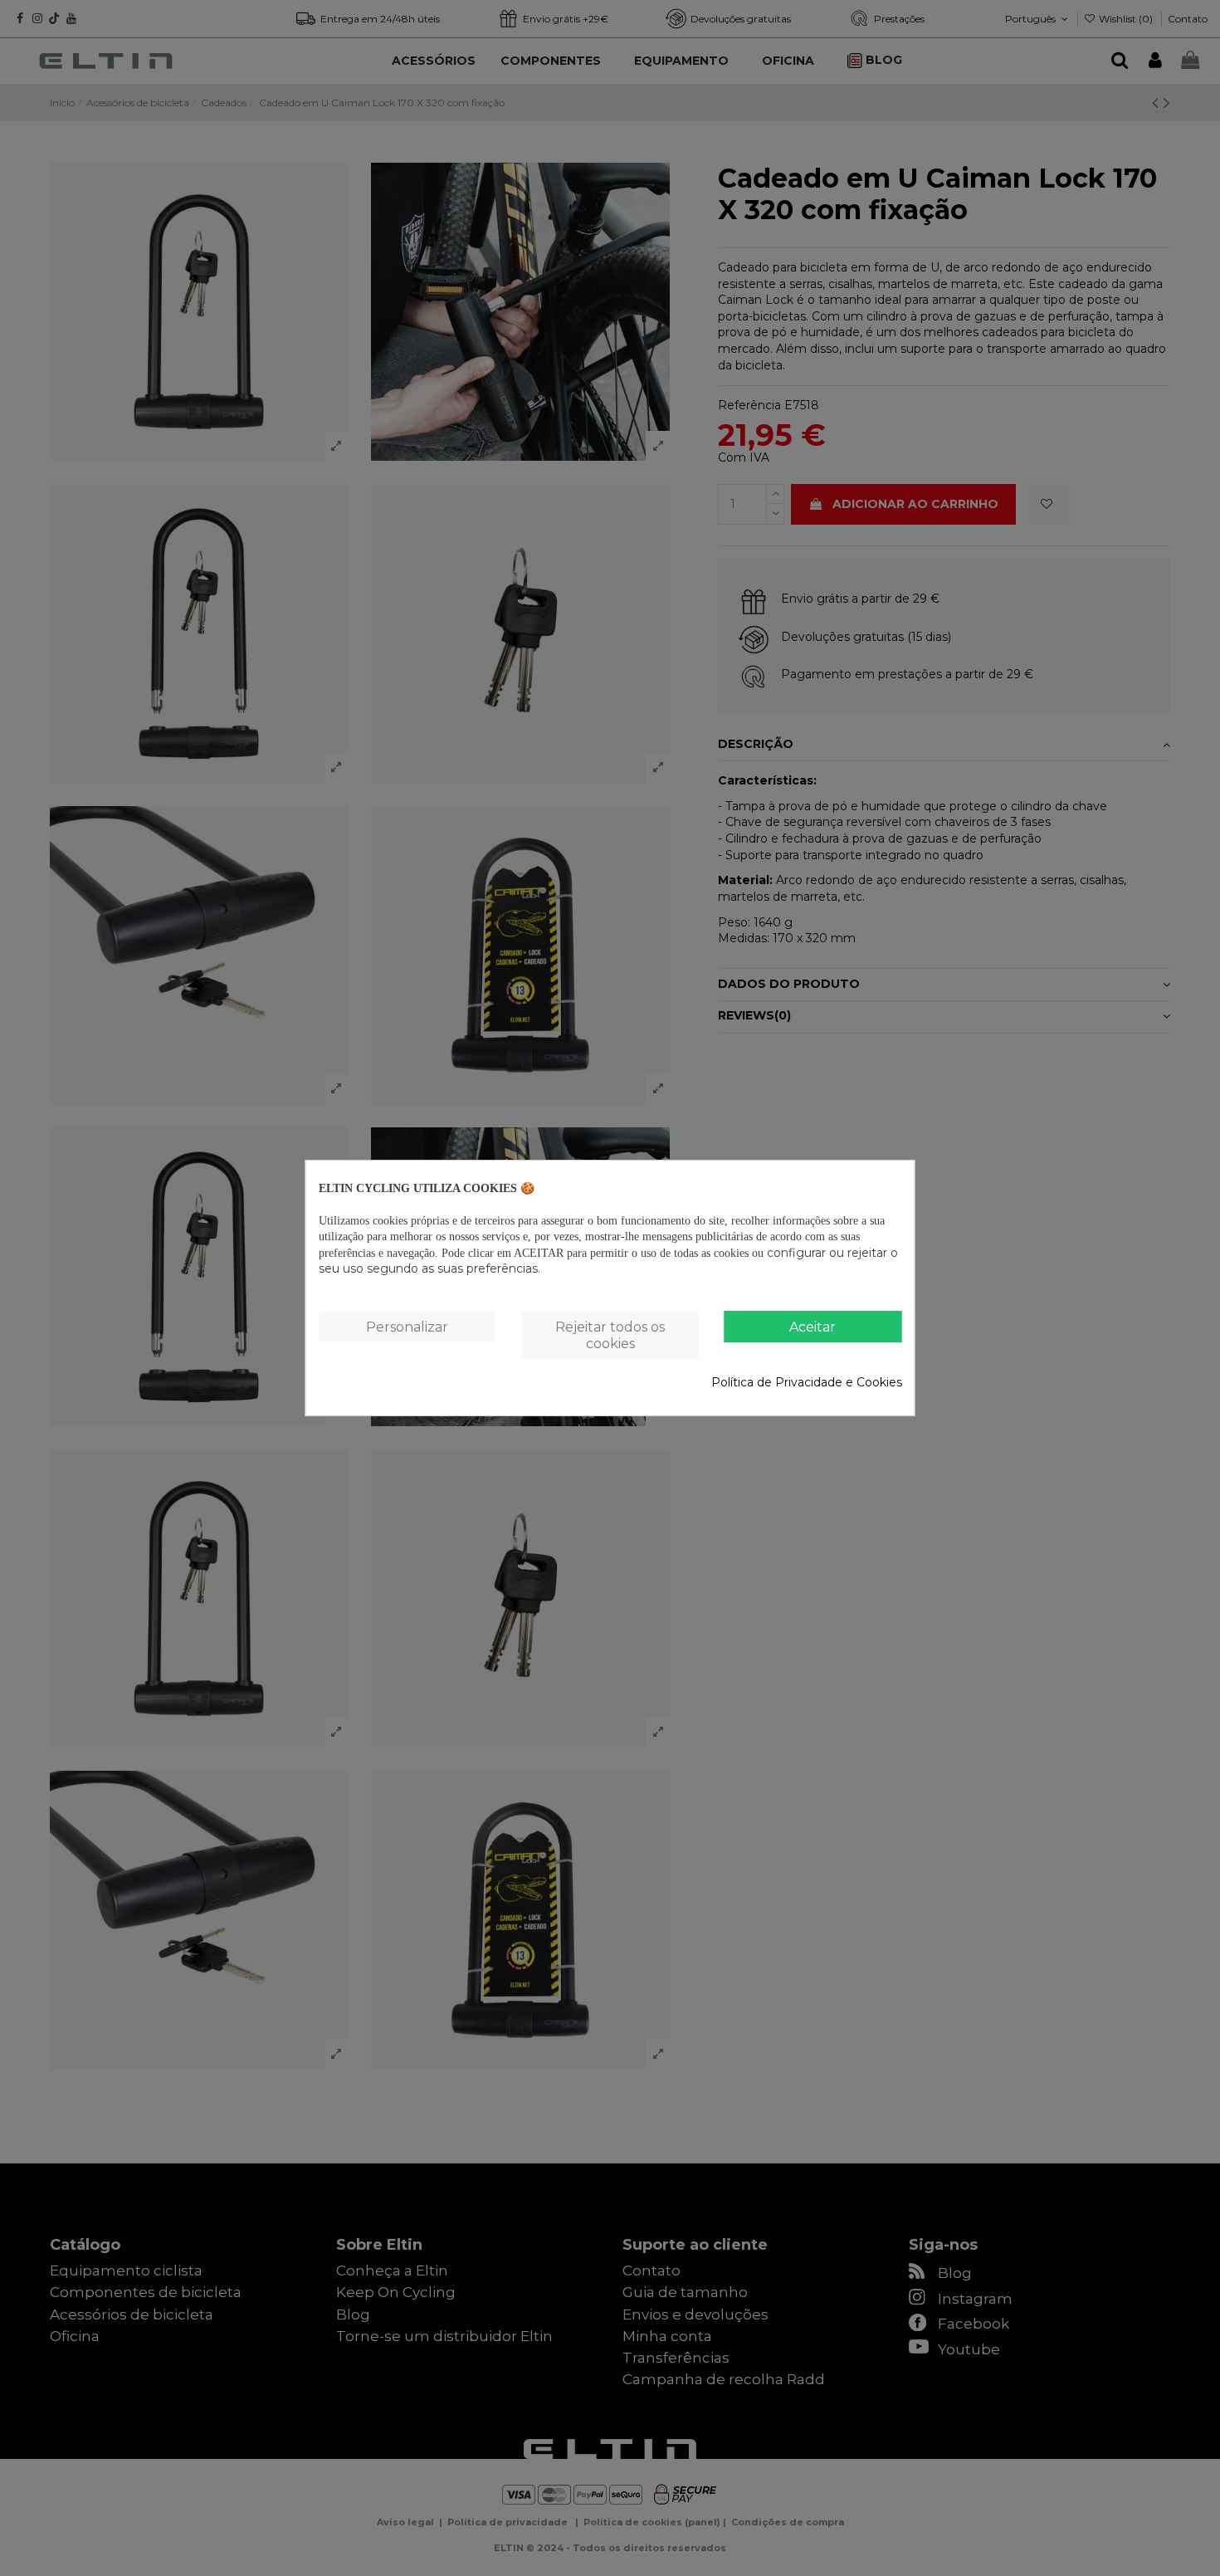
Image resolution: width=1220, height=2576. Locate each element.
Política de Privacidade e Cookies (807, 1382)
